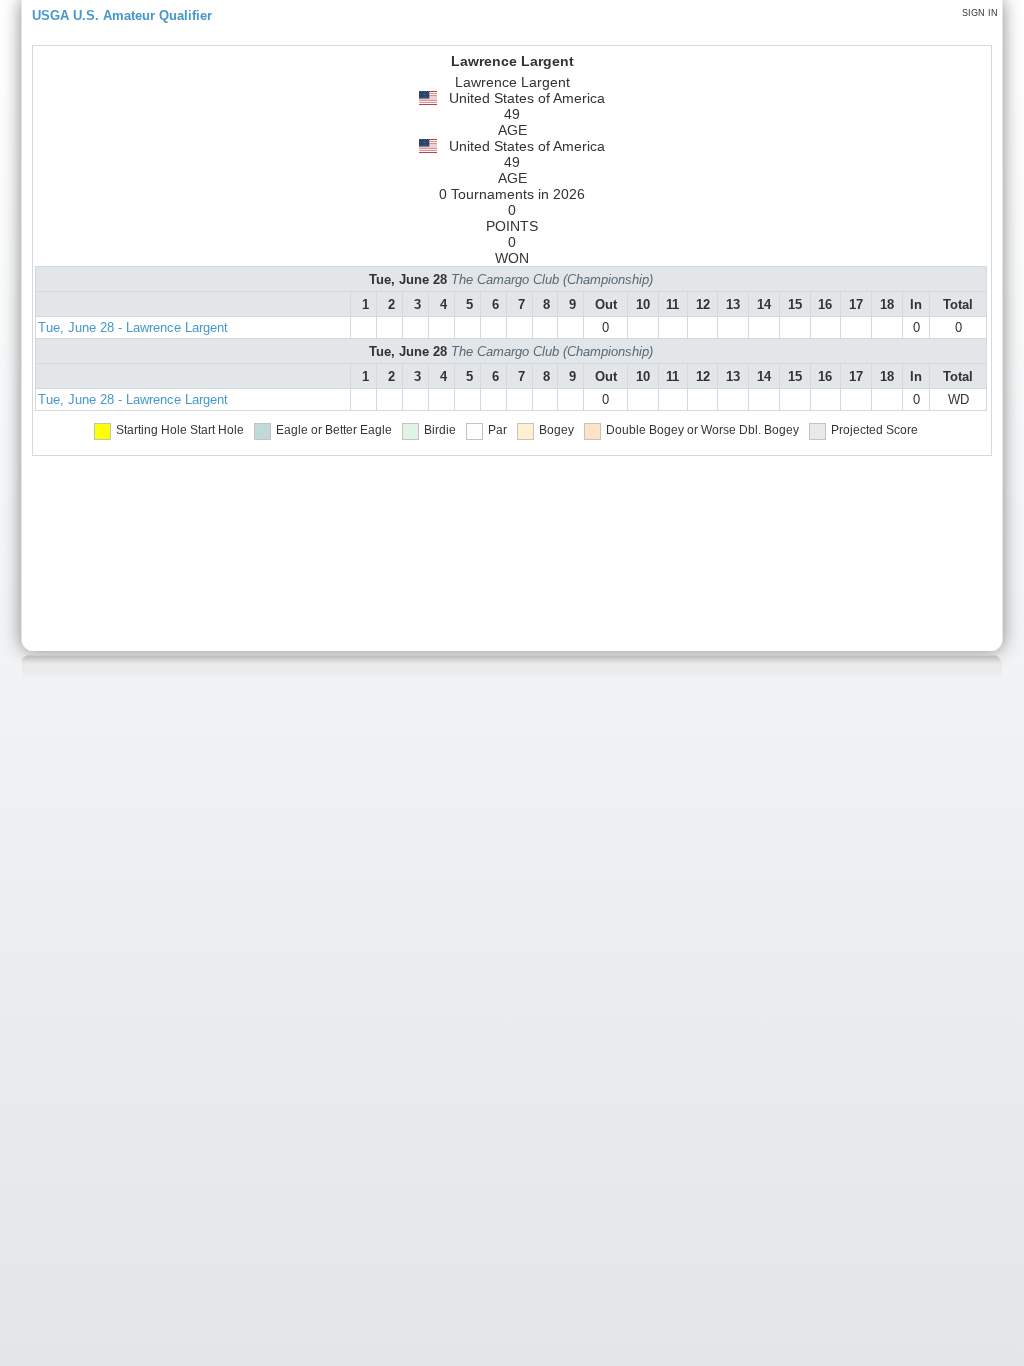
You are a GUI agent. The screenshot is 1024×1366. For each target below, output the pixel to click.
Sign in (980, 13)
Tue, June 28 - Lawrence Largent (133, 327)
